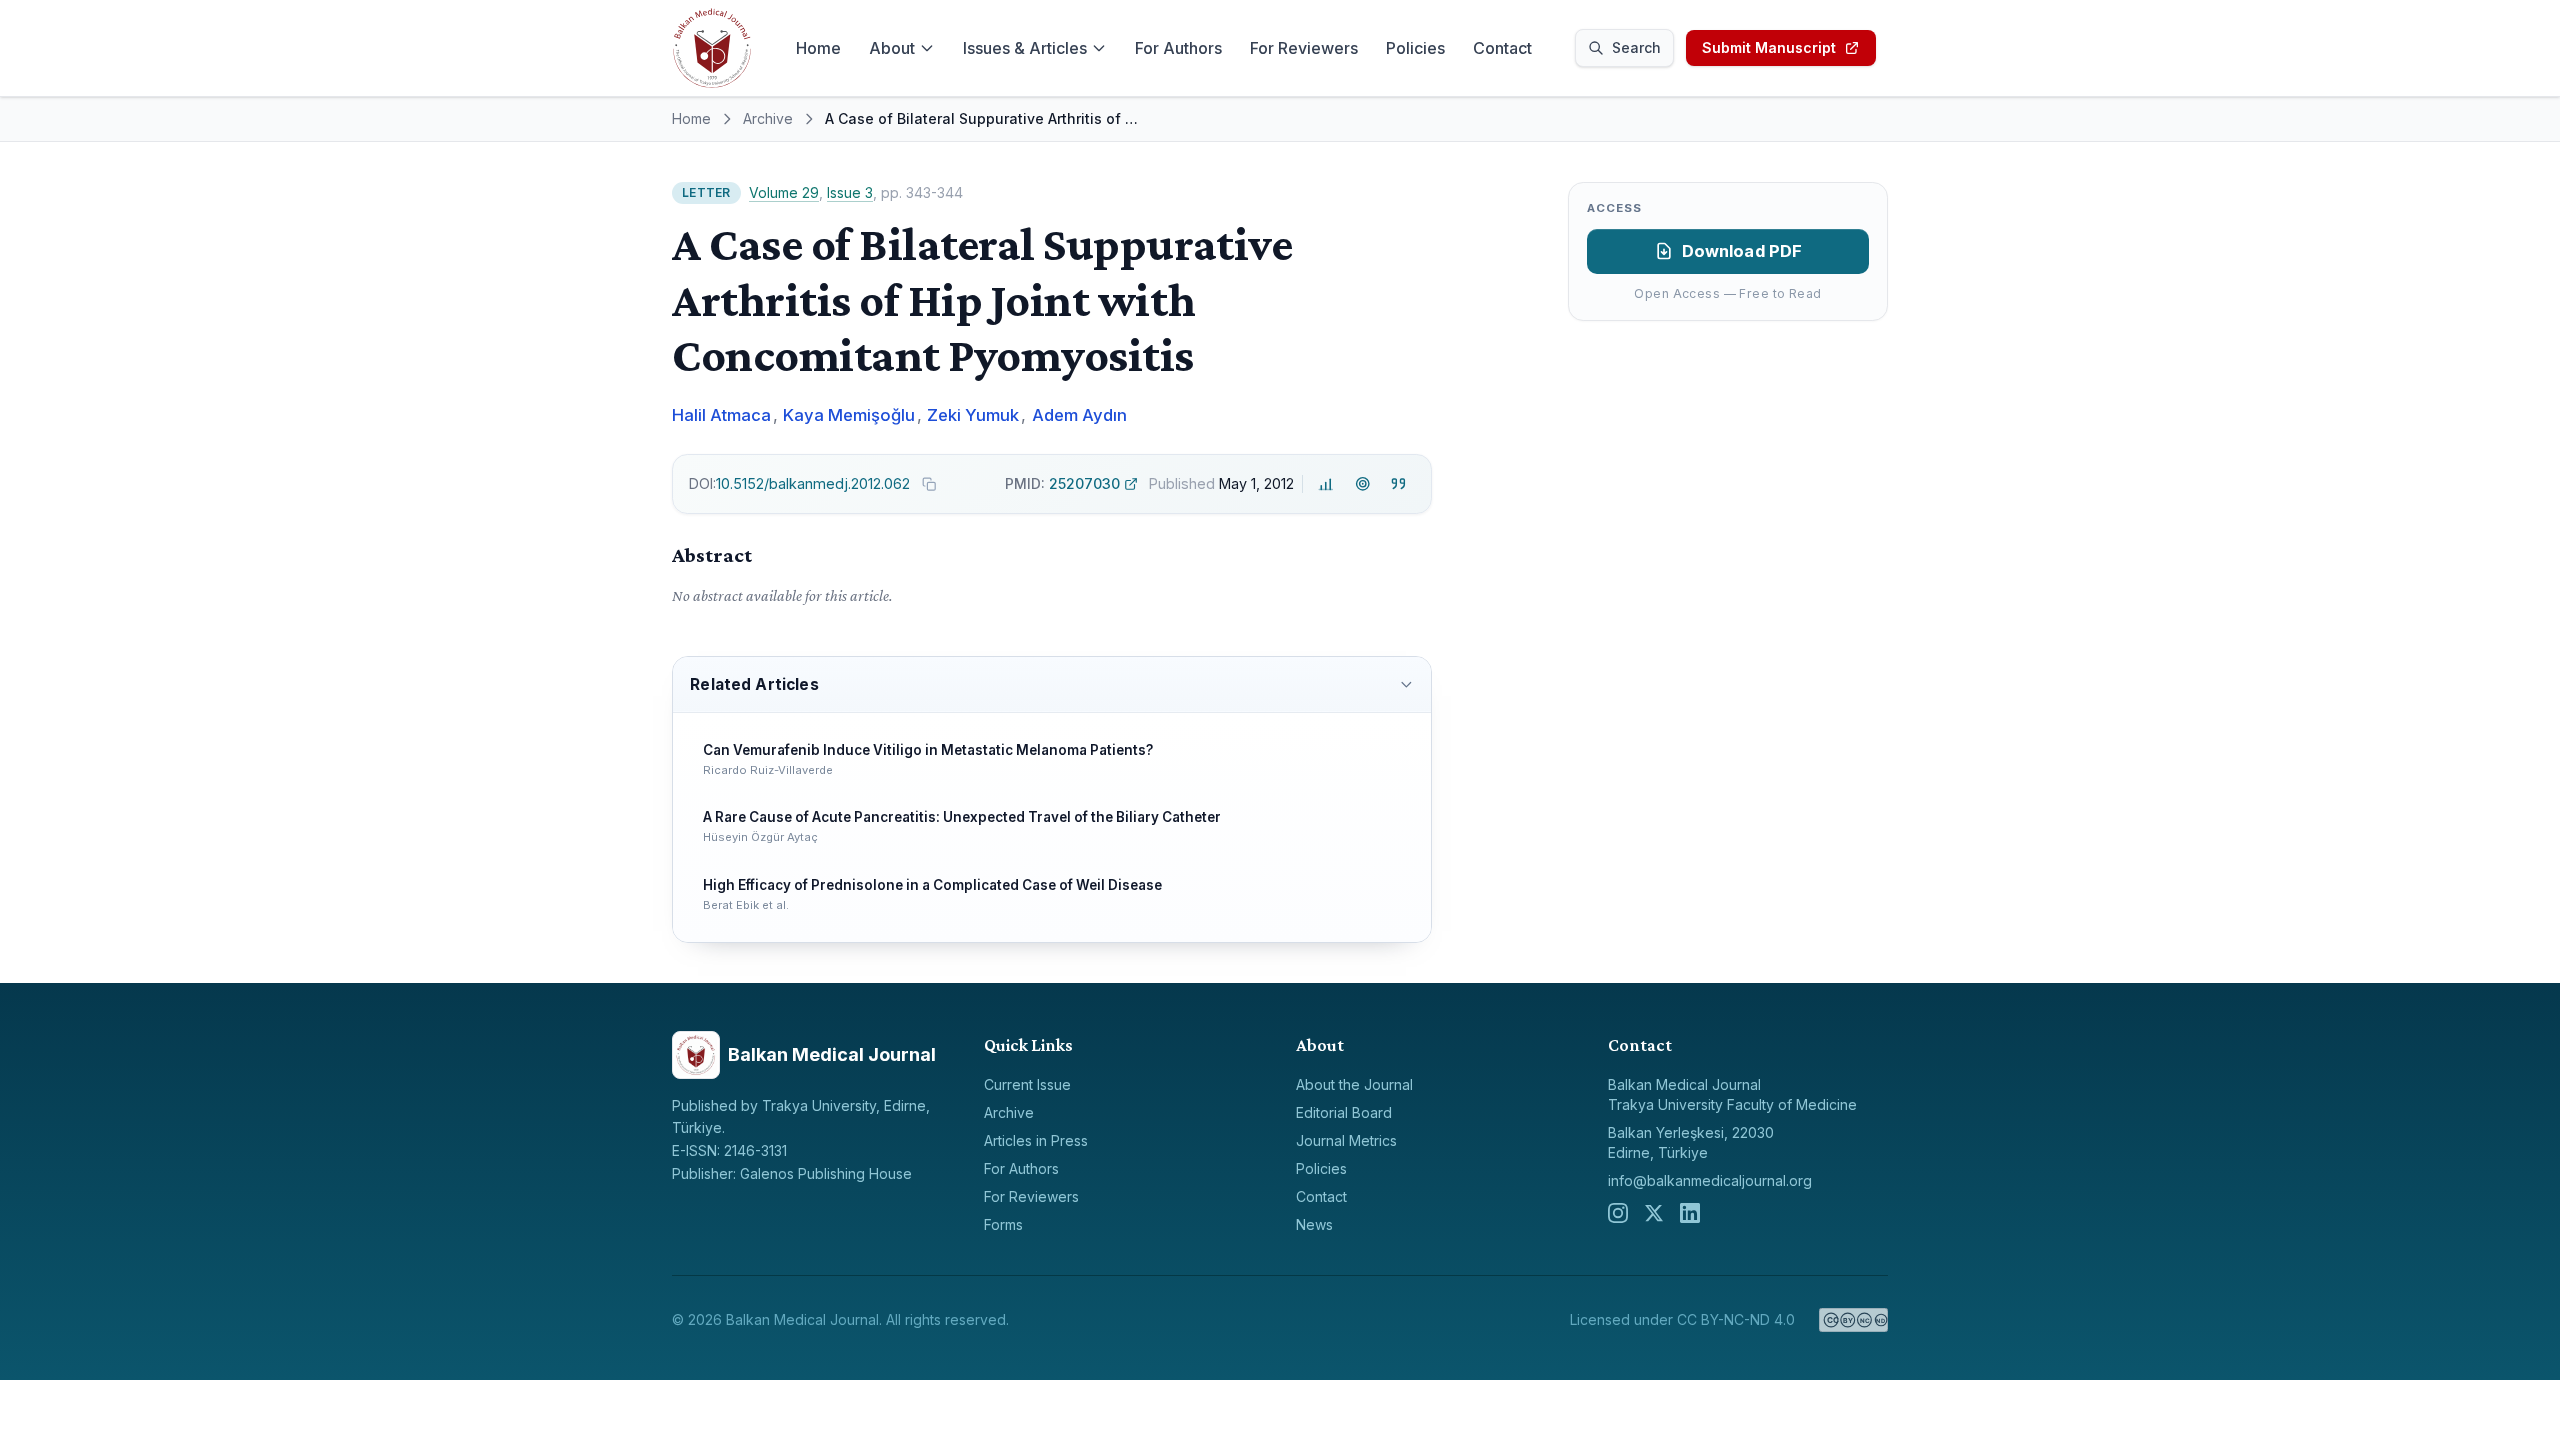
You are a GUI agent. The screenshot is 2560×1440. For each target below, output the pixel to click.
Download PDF (1742, 251)
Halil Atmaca (721, 415)
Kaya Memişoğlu (849, 415)
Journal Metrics (1346, 1140)
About (892, 48)
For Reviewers (1304, 48)
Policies (1415, 48)
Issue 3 (850, 192)
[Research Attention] (1362, 484)
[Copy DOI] (929, 484)
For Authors (1178, 48)
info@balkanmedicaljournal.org (1710, 1180)
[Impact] (1326, 484)
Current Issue (1027, 1084)
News (1314, 1224)
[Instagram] (1618, 1213)
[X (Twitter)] (1654, 1213)
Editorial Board (1344, 1112)
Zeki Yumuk (973, 415)
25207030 (1062, 483)
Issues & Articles (1025, 48)
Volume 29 (784, 192)
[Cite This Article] (1398, 484)
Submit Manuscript (1769, 47)
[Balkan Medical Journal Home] (712, 48)
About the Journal (1354, 1084)
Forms (1003, 1224)
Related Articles (754, 684)
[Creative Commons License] (1853, 1320)
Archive (768, 118)
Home (818, 48)
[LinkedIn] (1690, 1213)
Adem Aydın (1079, 415)
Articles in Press (1036, 1140)
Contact (1502, 48)
